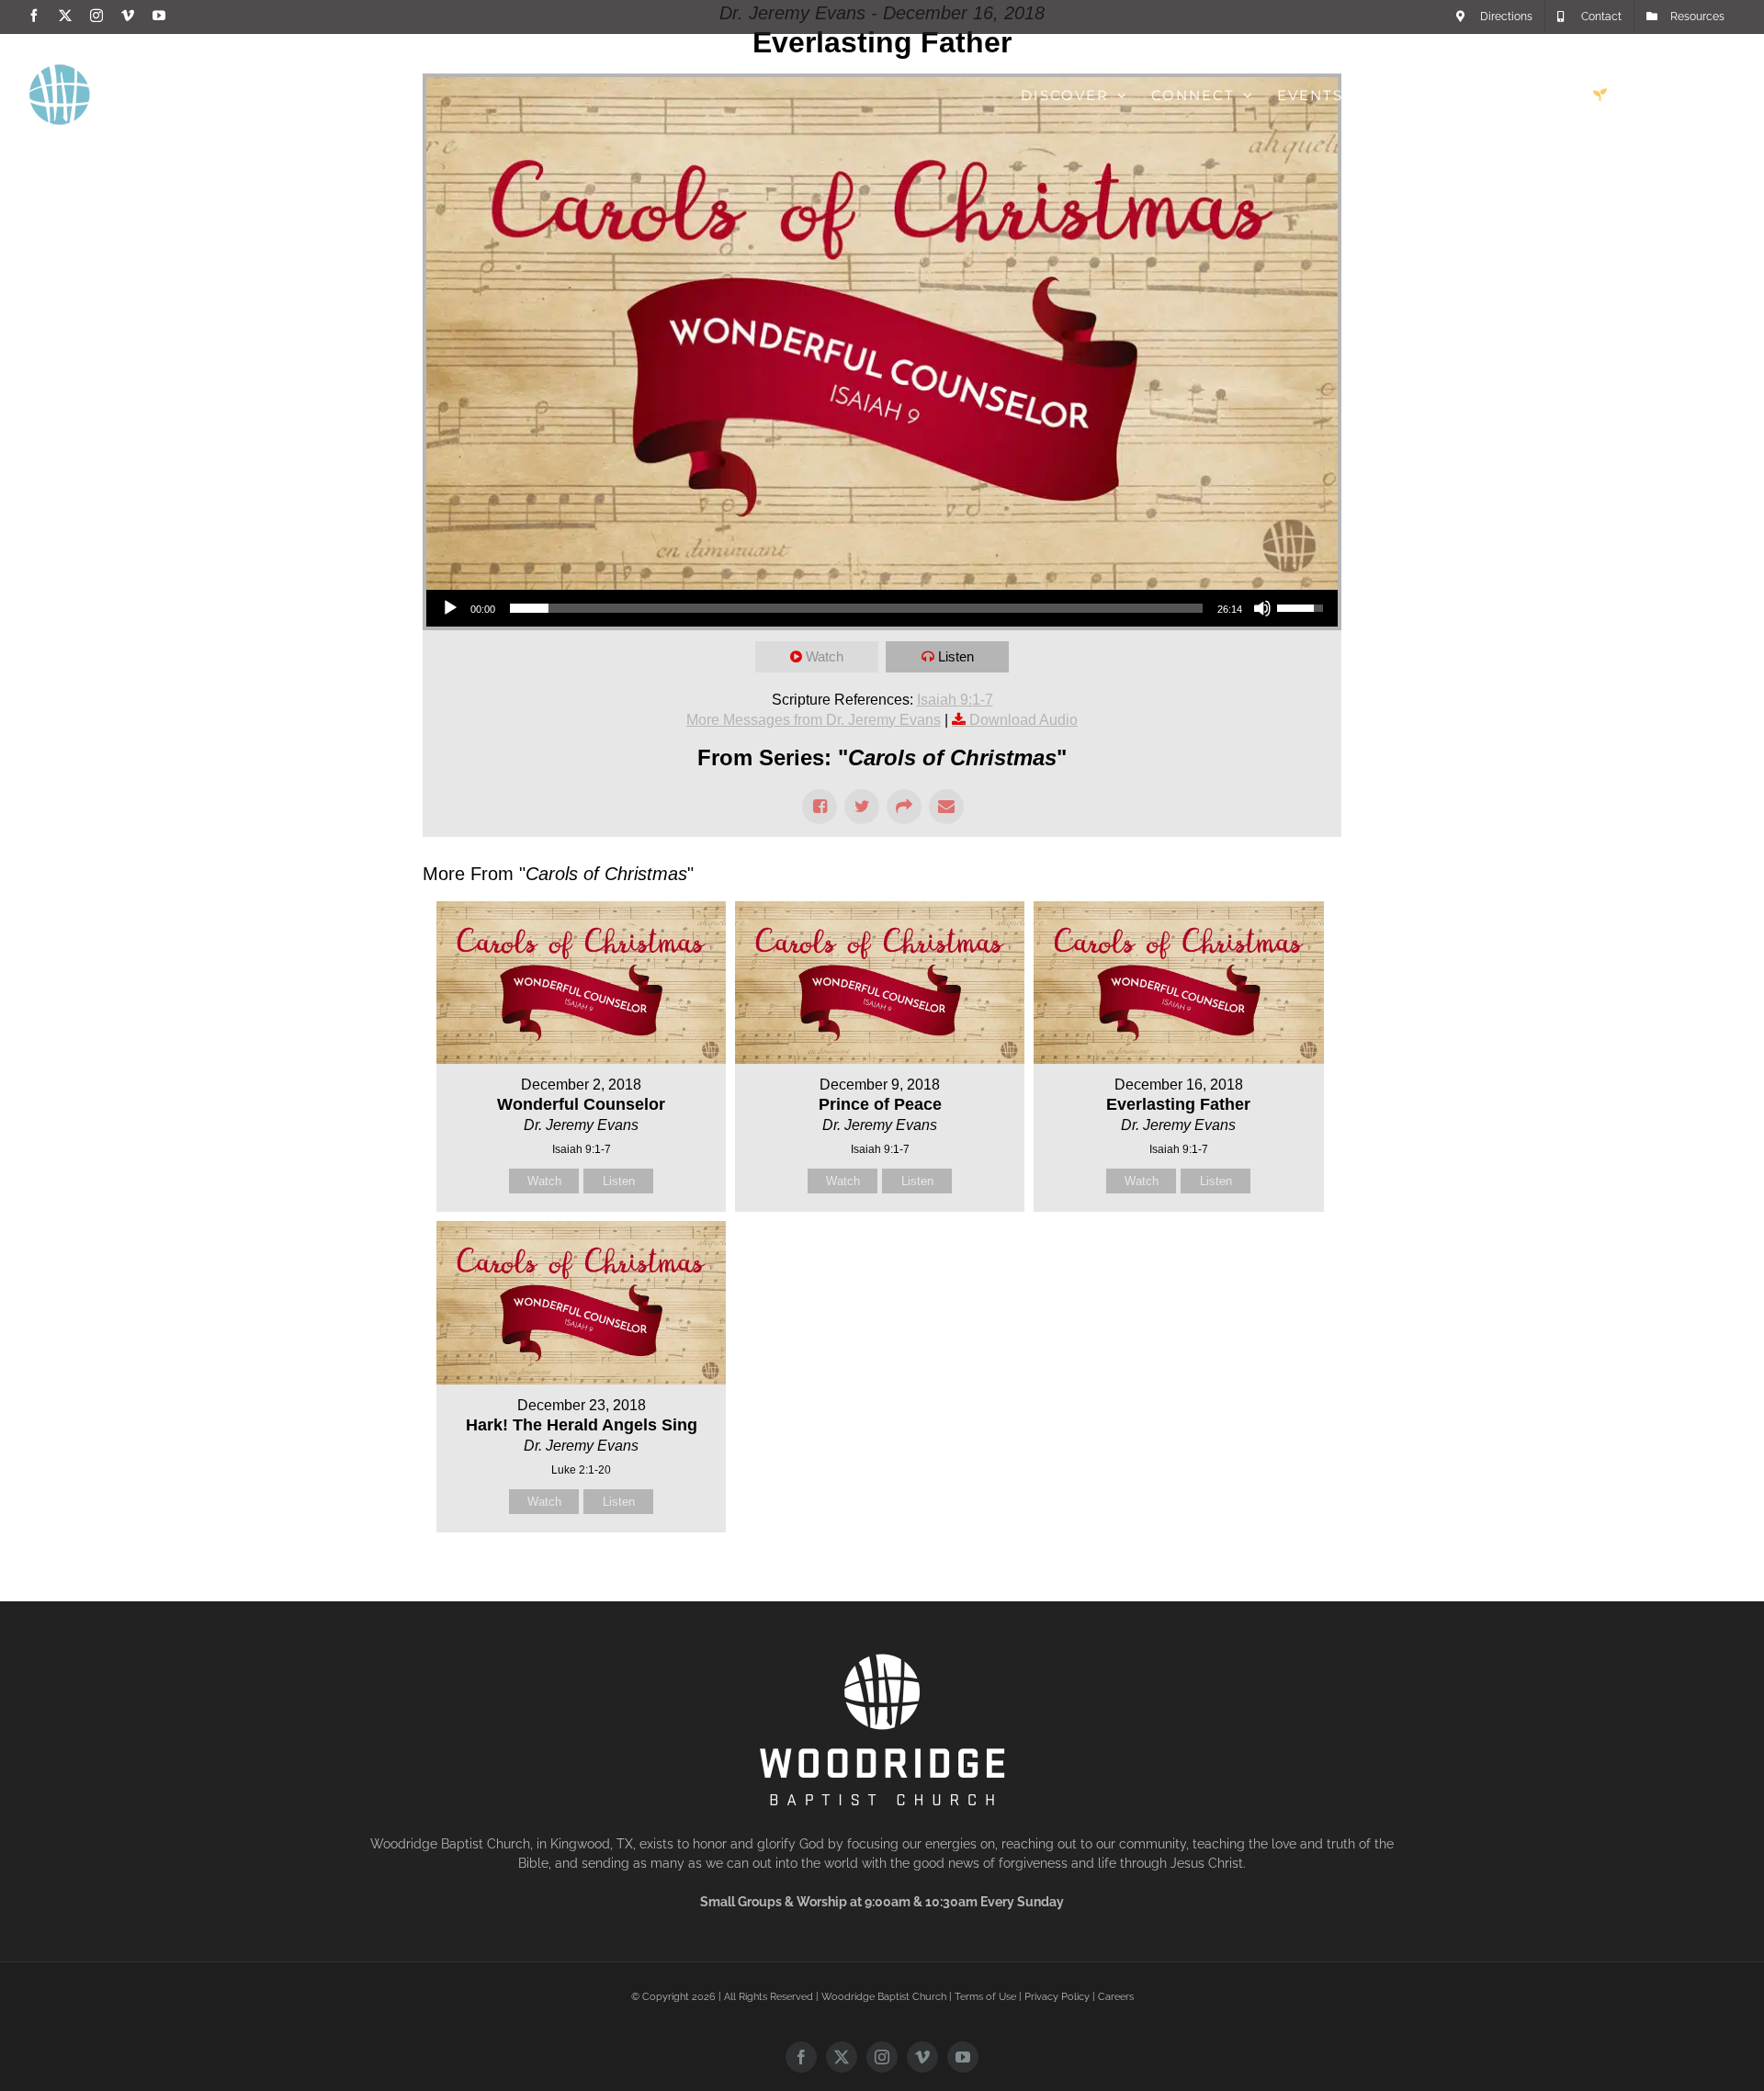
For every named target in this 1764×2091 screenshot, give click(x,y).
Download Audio (1023, 720)
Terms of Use (985, 1997)
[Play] (450, 608)
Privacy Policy (1057, 1997)
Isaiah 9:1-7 (955, 700)
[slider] (856, 608)
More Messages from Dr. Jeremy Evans (814, 720)
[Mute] (1262, 608)
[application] (882, 608)
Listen (956, 656)
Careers (1116, 1997)
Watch (825, 656)
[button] (1706, 95)
